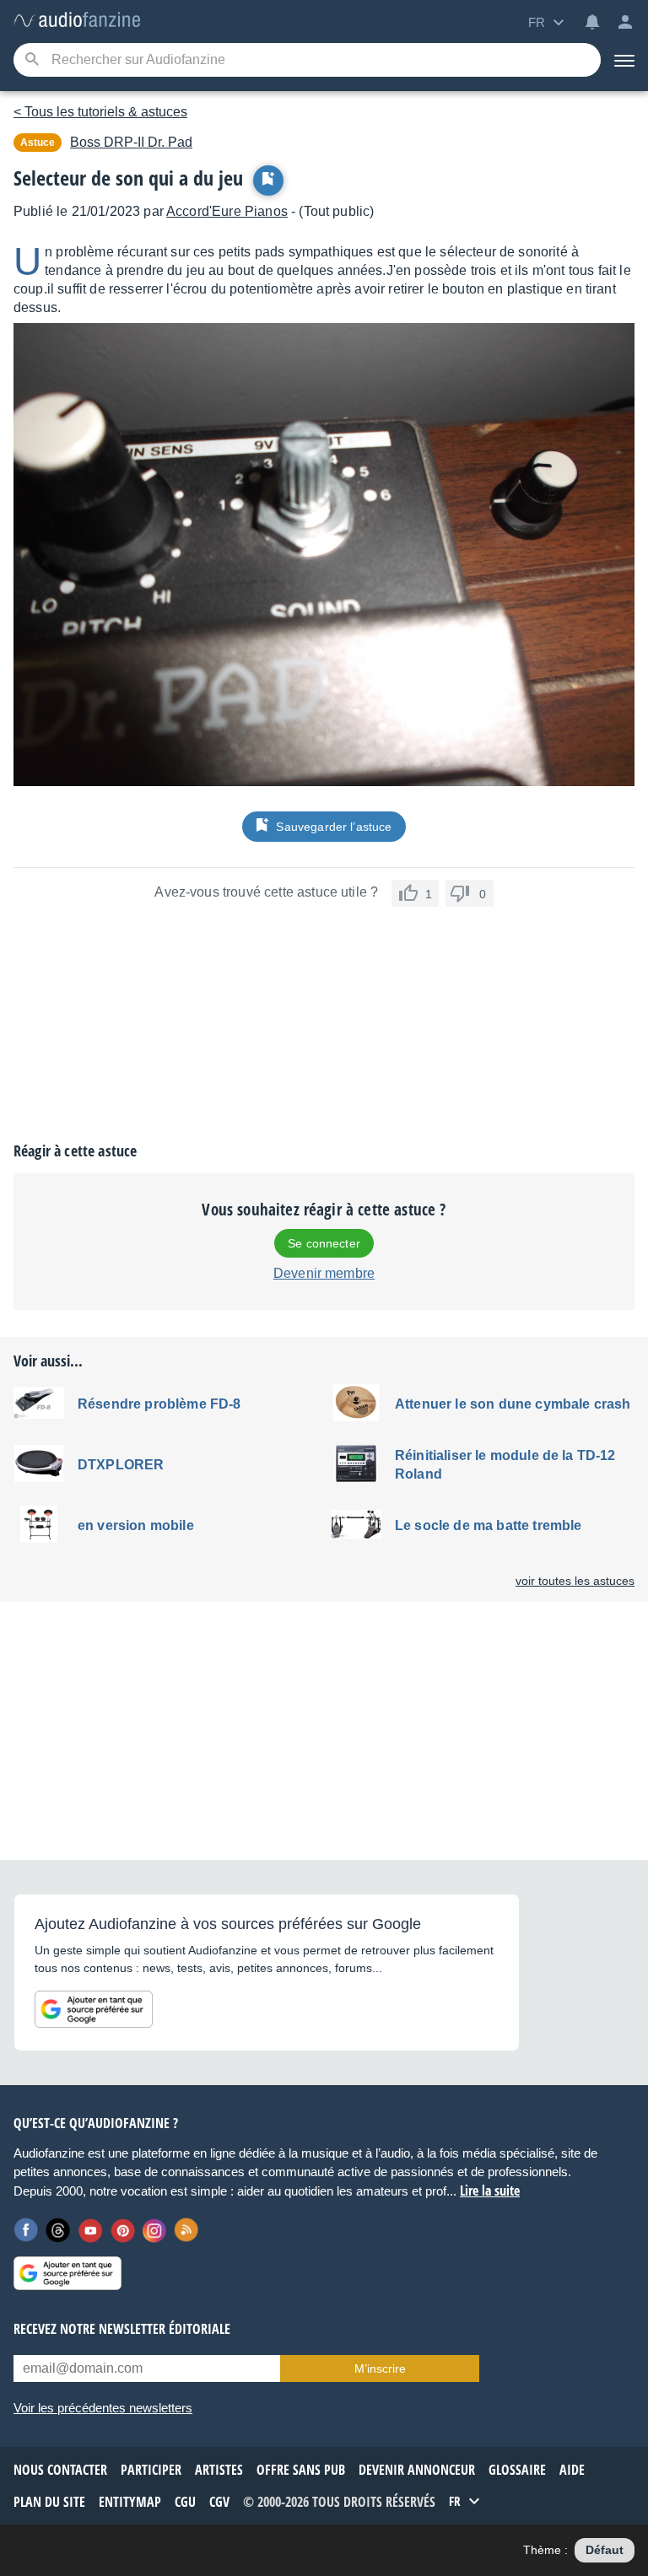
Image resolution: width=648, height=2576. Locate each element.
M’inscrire (380, 2369)
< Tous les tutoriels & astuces (100, 112)
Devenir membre (324, 1273)
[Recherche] (32, 60)
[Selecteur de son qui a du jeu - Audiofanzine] (77, 21)
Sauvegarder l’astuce (334, 827)
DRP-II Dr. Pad (131, 142)
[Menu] (624, 60)
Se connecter (324, 1243)
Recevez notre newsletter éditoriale (122, 2329)
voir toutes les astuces (575, 1581)
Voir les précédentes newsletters (103, 2408)
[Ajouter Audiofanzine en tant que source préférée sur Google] (94, 2009)
